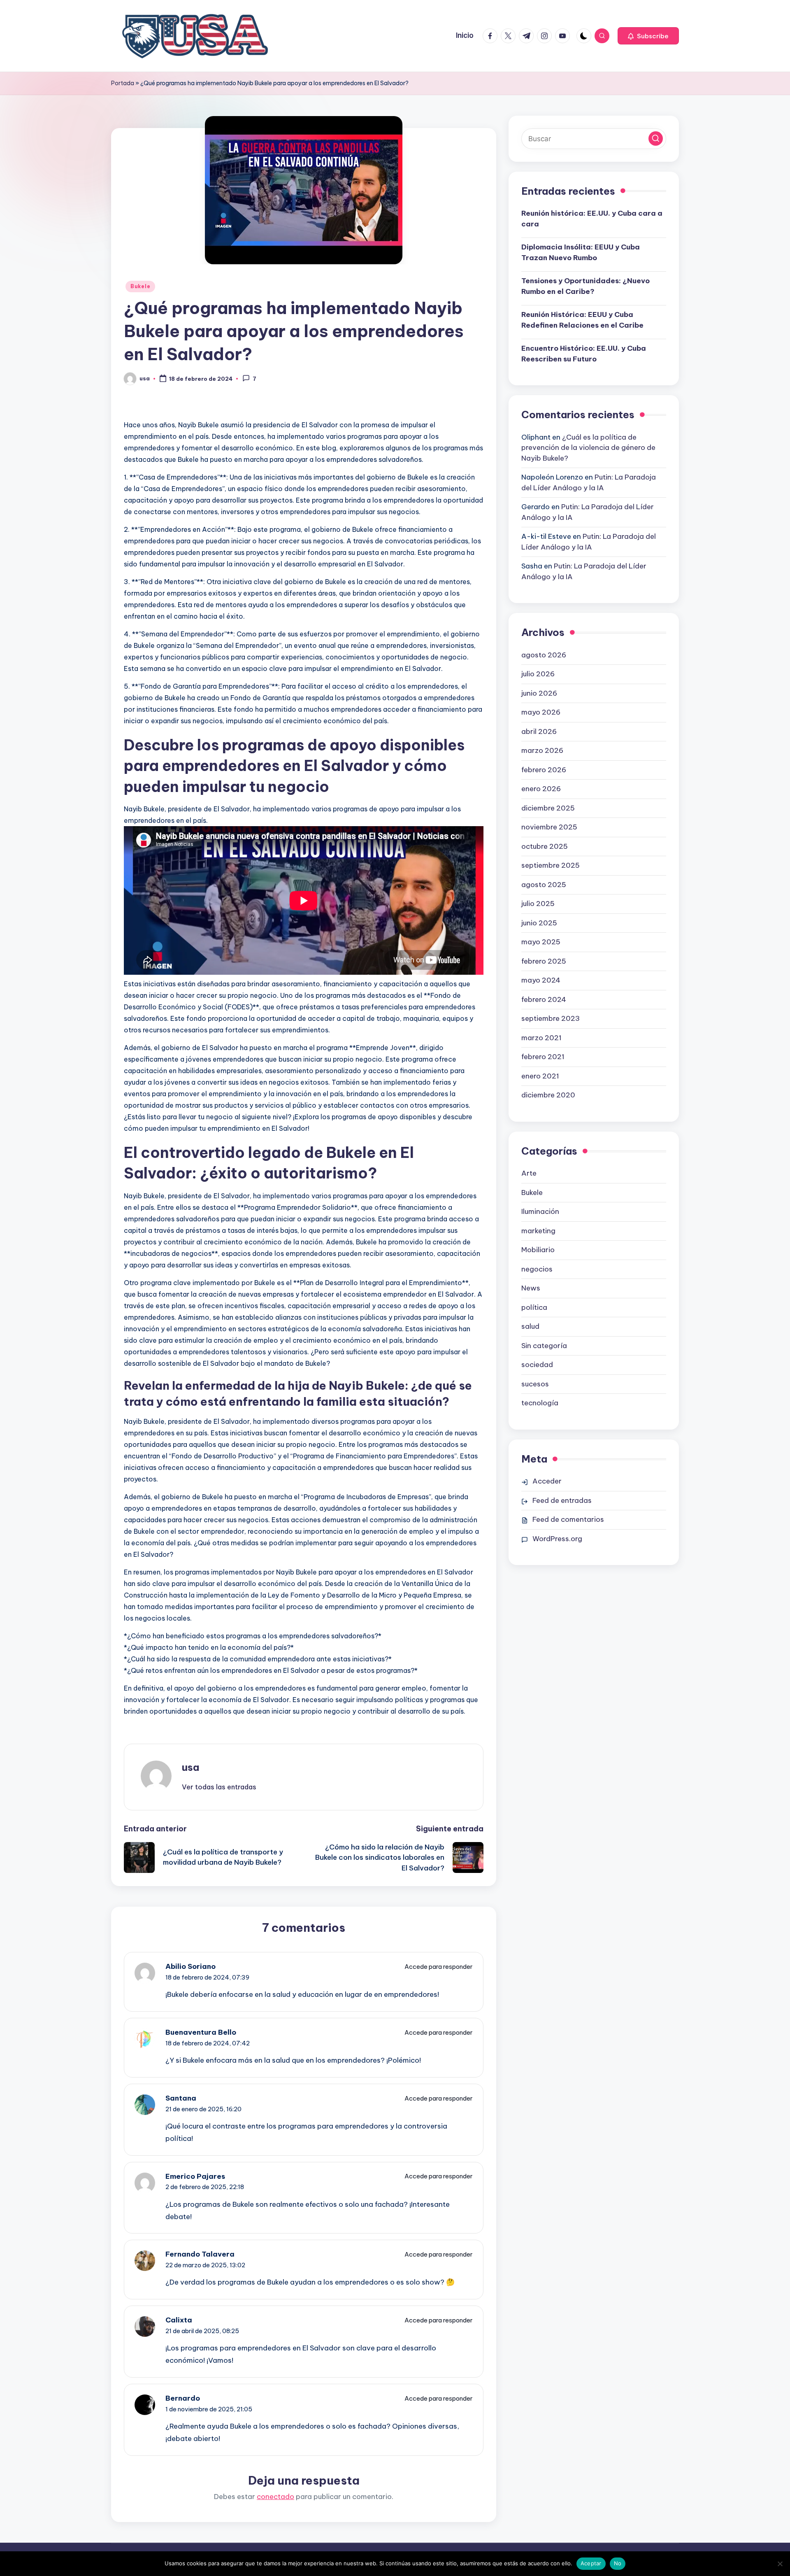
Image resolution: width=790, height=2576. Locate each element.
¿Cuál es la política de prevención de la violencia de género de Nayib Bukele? (588, 448)
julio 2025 (538, 904)
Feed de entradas (562, 1500)
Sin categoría (544, 1346)
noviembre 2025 (549, 827)
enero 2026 (541, 789)
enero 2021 (540, 1076)
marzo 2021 (541, 1038)
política (534, 1307)
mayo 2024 (541, 980)
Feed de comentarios (568, 1519)
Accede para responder (439, 1967)
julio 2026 (538, 674)
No (618, 2563)
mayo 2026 (541, 712)
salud (530, 1326)
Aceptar (591, 2563)
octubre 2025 (545, 846)
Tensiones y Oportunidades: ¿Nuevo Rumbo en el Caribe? (586, 286)
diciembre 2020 (548, 1095)
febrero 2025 (544, 961)
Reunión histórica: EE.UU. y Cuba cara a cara (592, 219)
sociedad (537, 1365)
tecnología (540, 1403)
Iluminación (540, 1211)
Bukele (140, 286)
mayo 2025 (541, 942)
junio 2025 (539, 923)
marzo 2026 (542, 750)
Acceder (547, 1481)
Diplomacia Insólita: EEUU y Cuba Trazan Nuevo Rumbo (581, 252)
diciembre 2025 (548, 808)
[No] (780, 2564)
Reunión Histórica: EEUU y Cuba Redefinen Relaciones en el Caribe (582, 320)
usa (191, 1767)
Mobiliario (538, 1250)
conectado (275, 2497)
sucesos (535, 1384)
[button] (648, 36)
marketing (538, 1231)
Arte (529, 1173)
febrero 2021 (543, 1057)
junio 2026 (539, 693)
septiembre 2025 (551, 865)
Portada (123, 83)
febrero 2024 (544, 999)
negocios (537, 1269)
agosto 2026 (544, 655)
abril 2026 (539, 731)
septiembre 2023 (551, 1018)
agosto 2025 (544, 885)
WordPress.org (557, 1539)
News (531, 1288)
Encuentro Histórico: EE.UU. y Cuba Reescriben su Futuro (584, 354)
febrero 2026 (544, 770)
